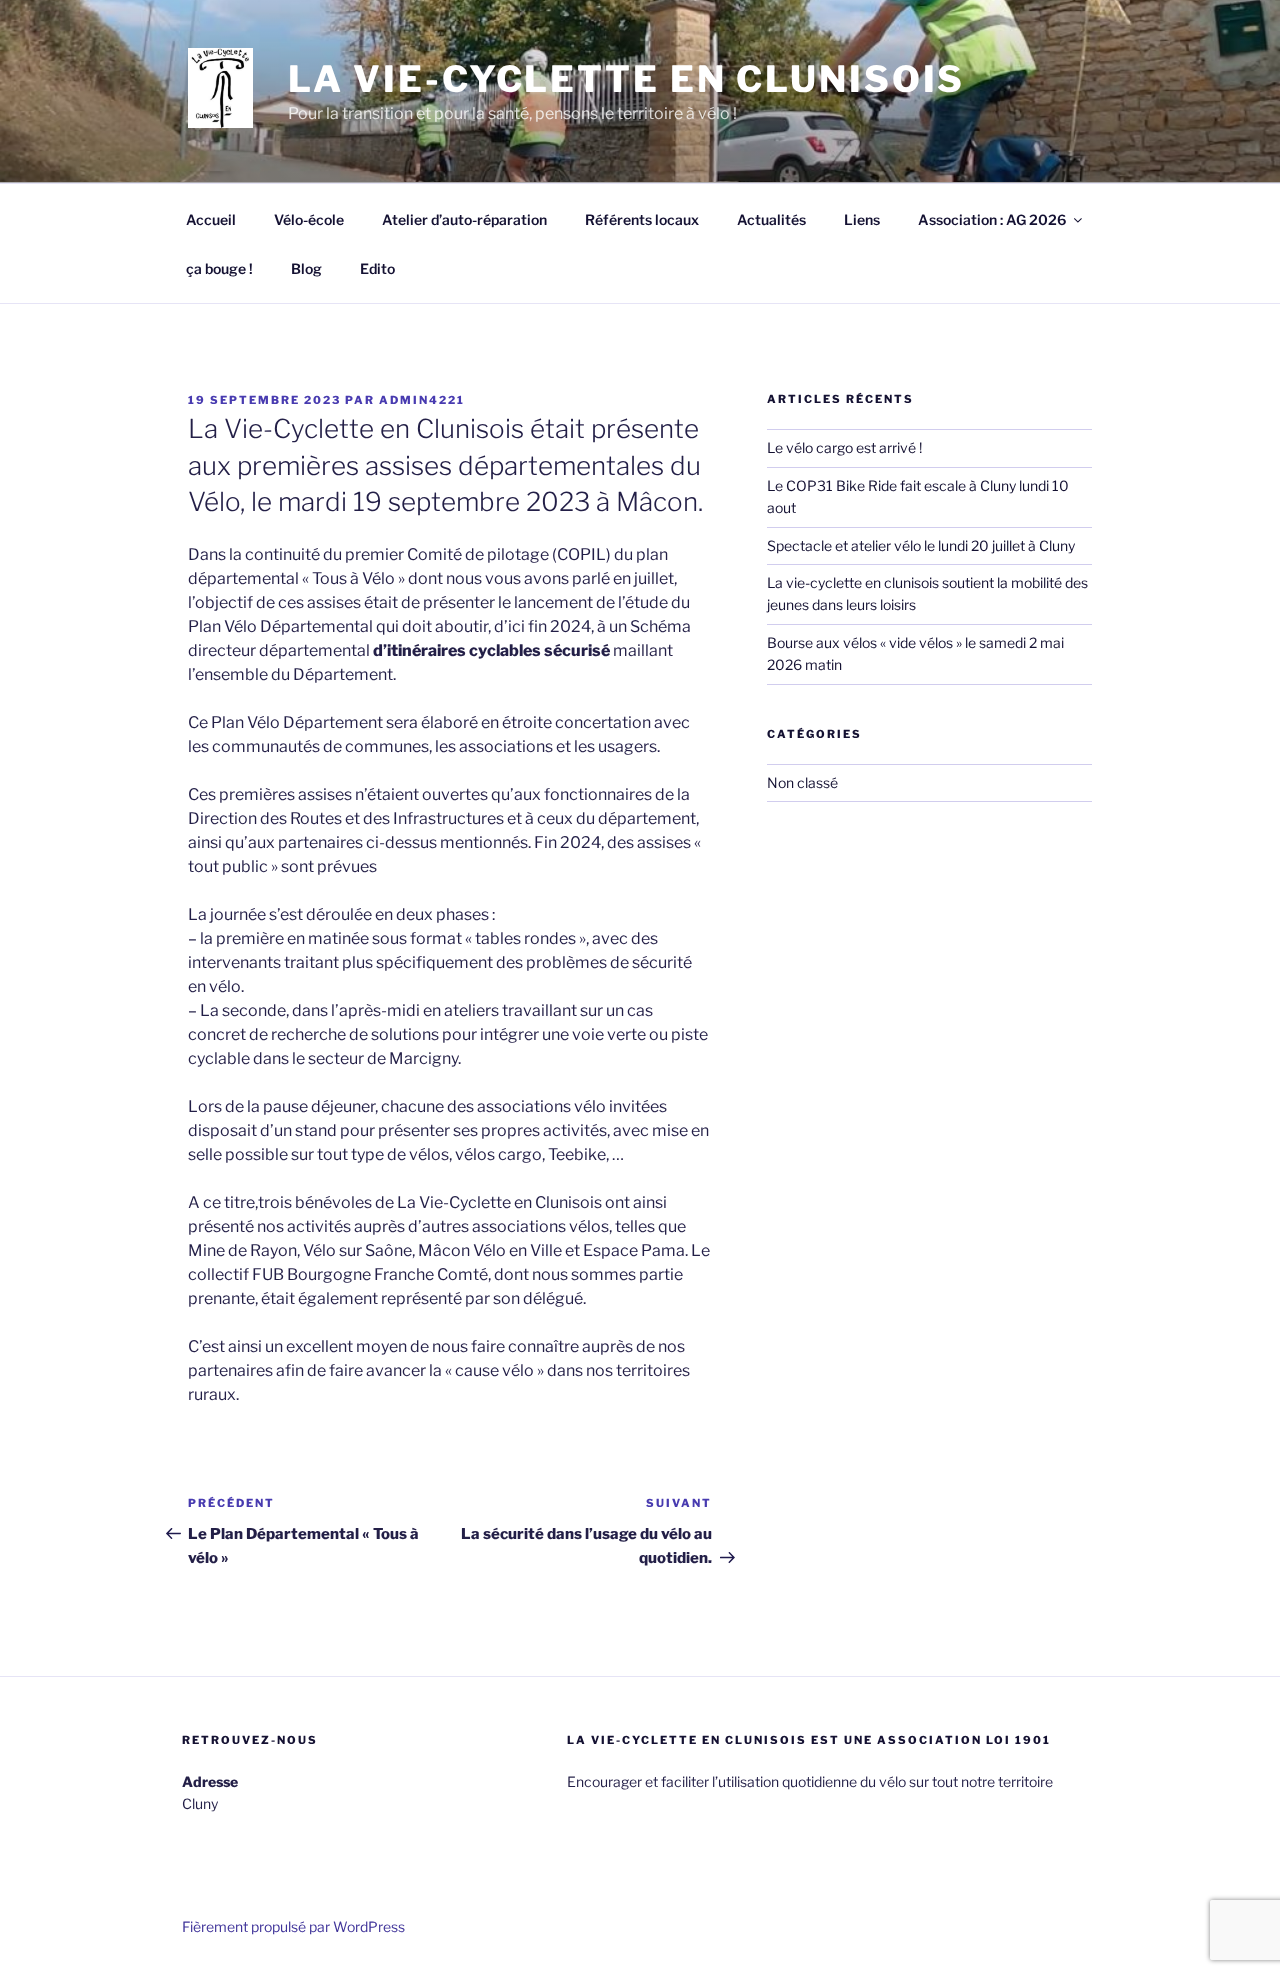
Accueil (211, 219)
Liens (862, 219)
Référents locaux (642, 219)
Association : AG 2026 (992, 219)
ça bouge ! (219, 268)
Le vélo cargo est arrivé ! (844, 447)
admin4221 (422, 400)
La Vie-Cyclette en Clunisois (627, 79)
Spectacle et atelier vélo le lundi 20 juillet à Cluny (921, 545)
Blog (306, 268)
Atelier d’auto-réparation (464, 219)
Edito (377, 268)
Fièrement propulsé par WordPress (293, 1926)
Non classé (802, 782)
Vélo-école (309, 219)
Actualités (771, 219)
